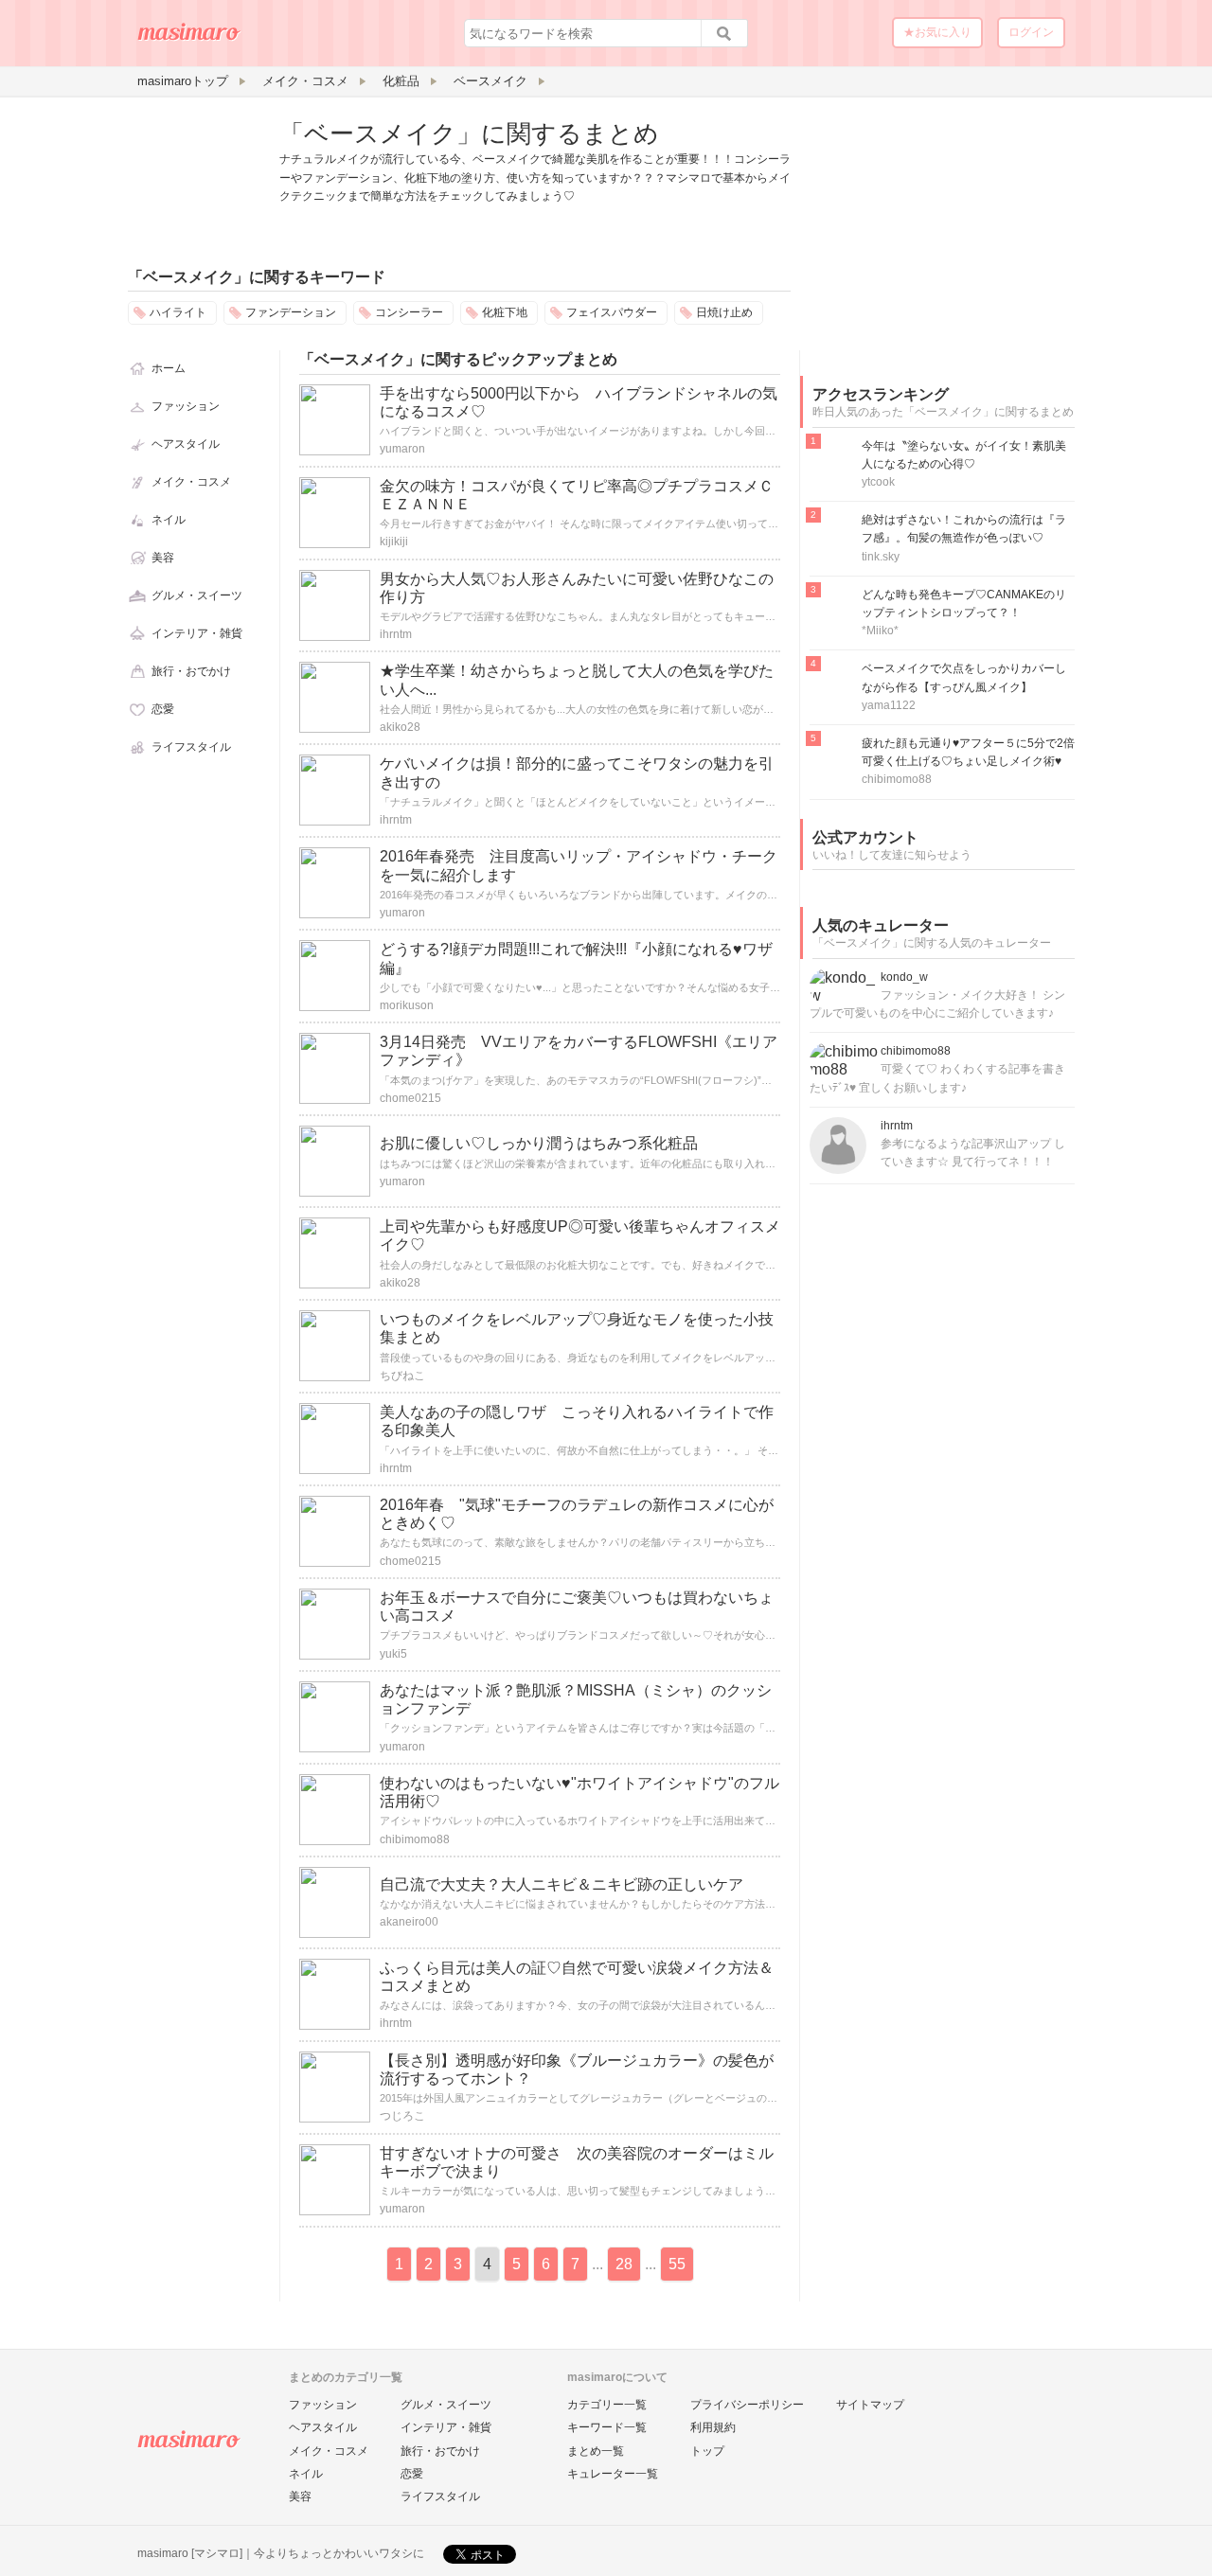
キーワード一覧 (607, 2427)
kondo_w (904, 977)
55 (677, 2264)
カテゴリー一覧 (607, 2405)
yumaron (402, 449)
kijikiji (394, 542)
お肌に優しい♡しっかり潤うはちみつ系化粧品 (539, 1143)
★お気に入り (937, 32)
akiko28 (400, 727)
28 (624, 2264)
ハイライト (178, 312)
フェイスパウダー (612, 312)
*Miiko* (880, 631)
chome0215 (410, 1098)
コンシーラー (409, 312)
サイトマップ (870, 2405)
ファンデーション (291, 312)
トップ (707, 2451)
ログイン (1031, 32)
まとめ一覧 (596, 2451)
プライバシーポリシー (747, 2405)
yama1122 (889, 705)
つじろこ (402, 2116)
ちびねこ (402, 1376)
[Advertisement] (942, 235)
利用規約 (713, 2427)
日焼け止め (724, 312)
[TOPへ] (189, 39)
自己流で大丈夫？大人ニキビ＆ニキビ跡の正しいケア (561, 1884)
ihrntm (396, 634)
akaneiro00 (409, 1922)
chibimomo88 (415, 1839)
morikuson (407, 1005)
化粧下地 (505, 312)
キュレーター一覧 (613, 2474)
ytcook (878, 482)
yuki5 (393, 1654)
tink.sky (881, 557)
